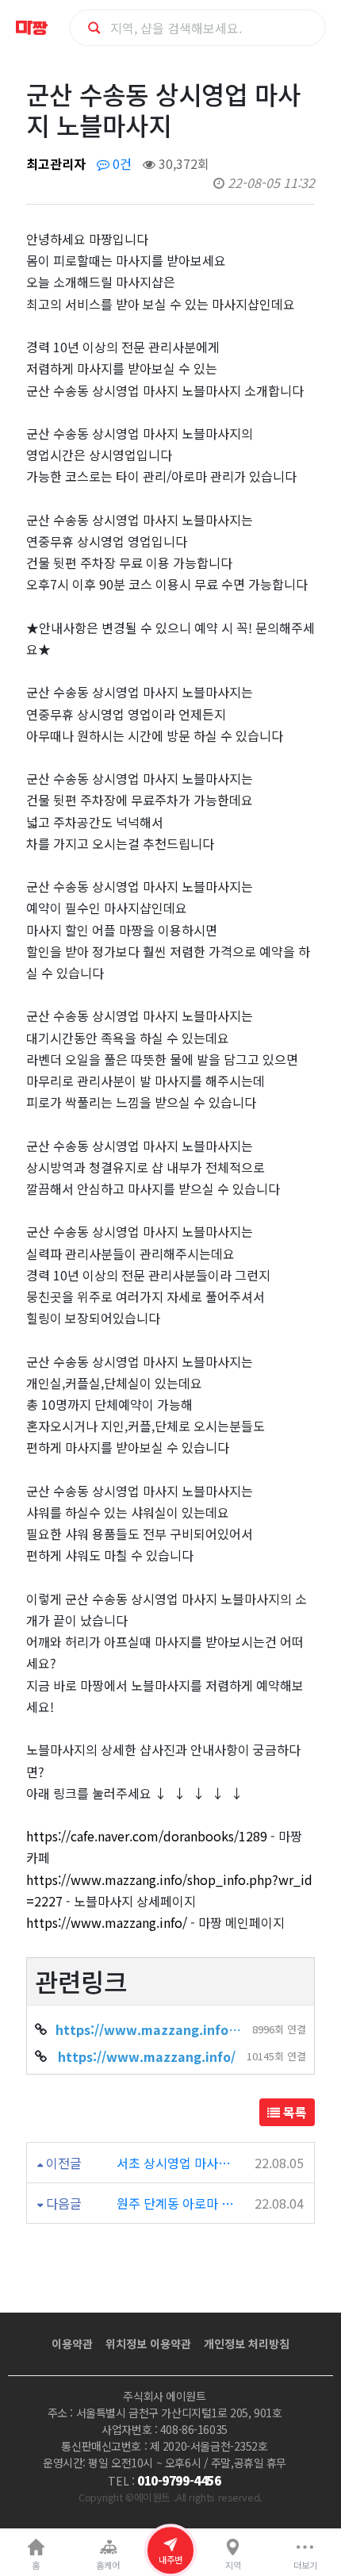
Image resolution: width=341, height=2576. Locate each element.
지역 (233, 2565)
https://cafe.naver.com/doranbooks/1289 (147, 1836)
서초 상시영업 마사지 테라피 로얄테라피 (176, 2163)
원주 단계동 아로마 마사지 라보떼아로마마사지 (176, 2203)
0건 (121, 163)
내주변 (170, 2559)
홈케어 (108, 2565)
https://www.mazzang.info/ (107, 1922)
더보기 (305, 2565)
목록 (293, 2112)
